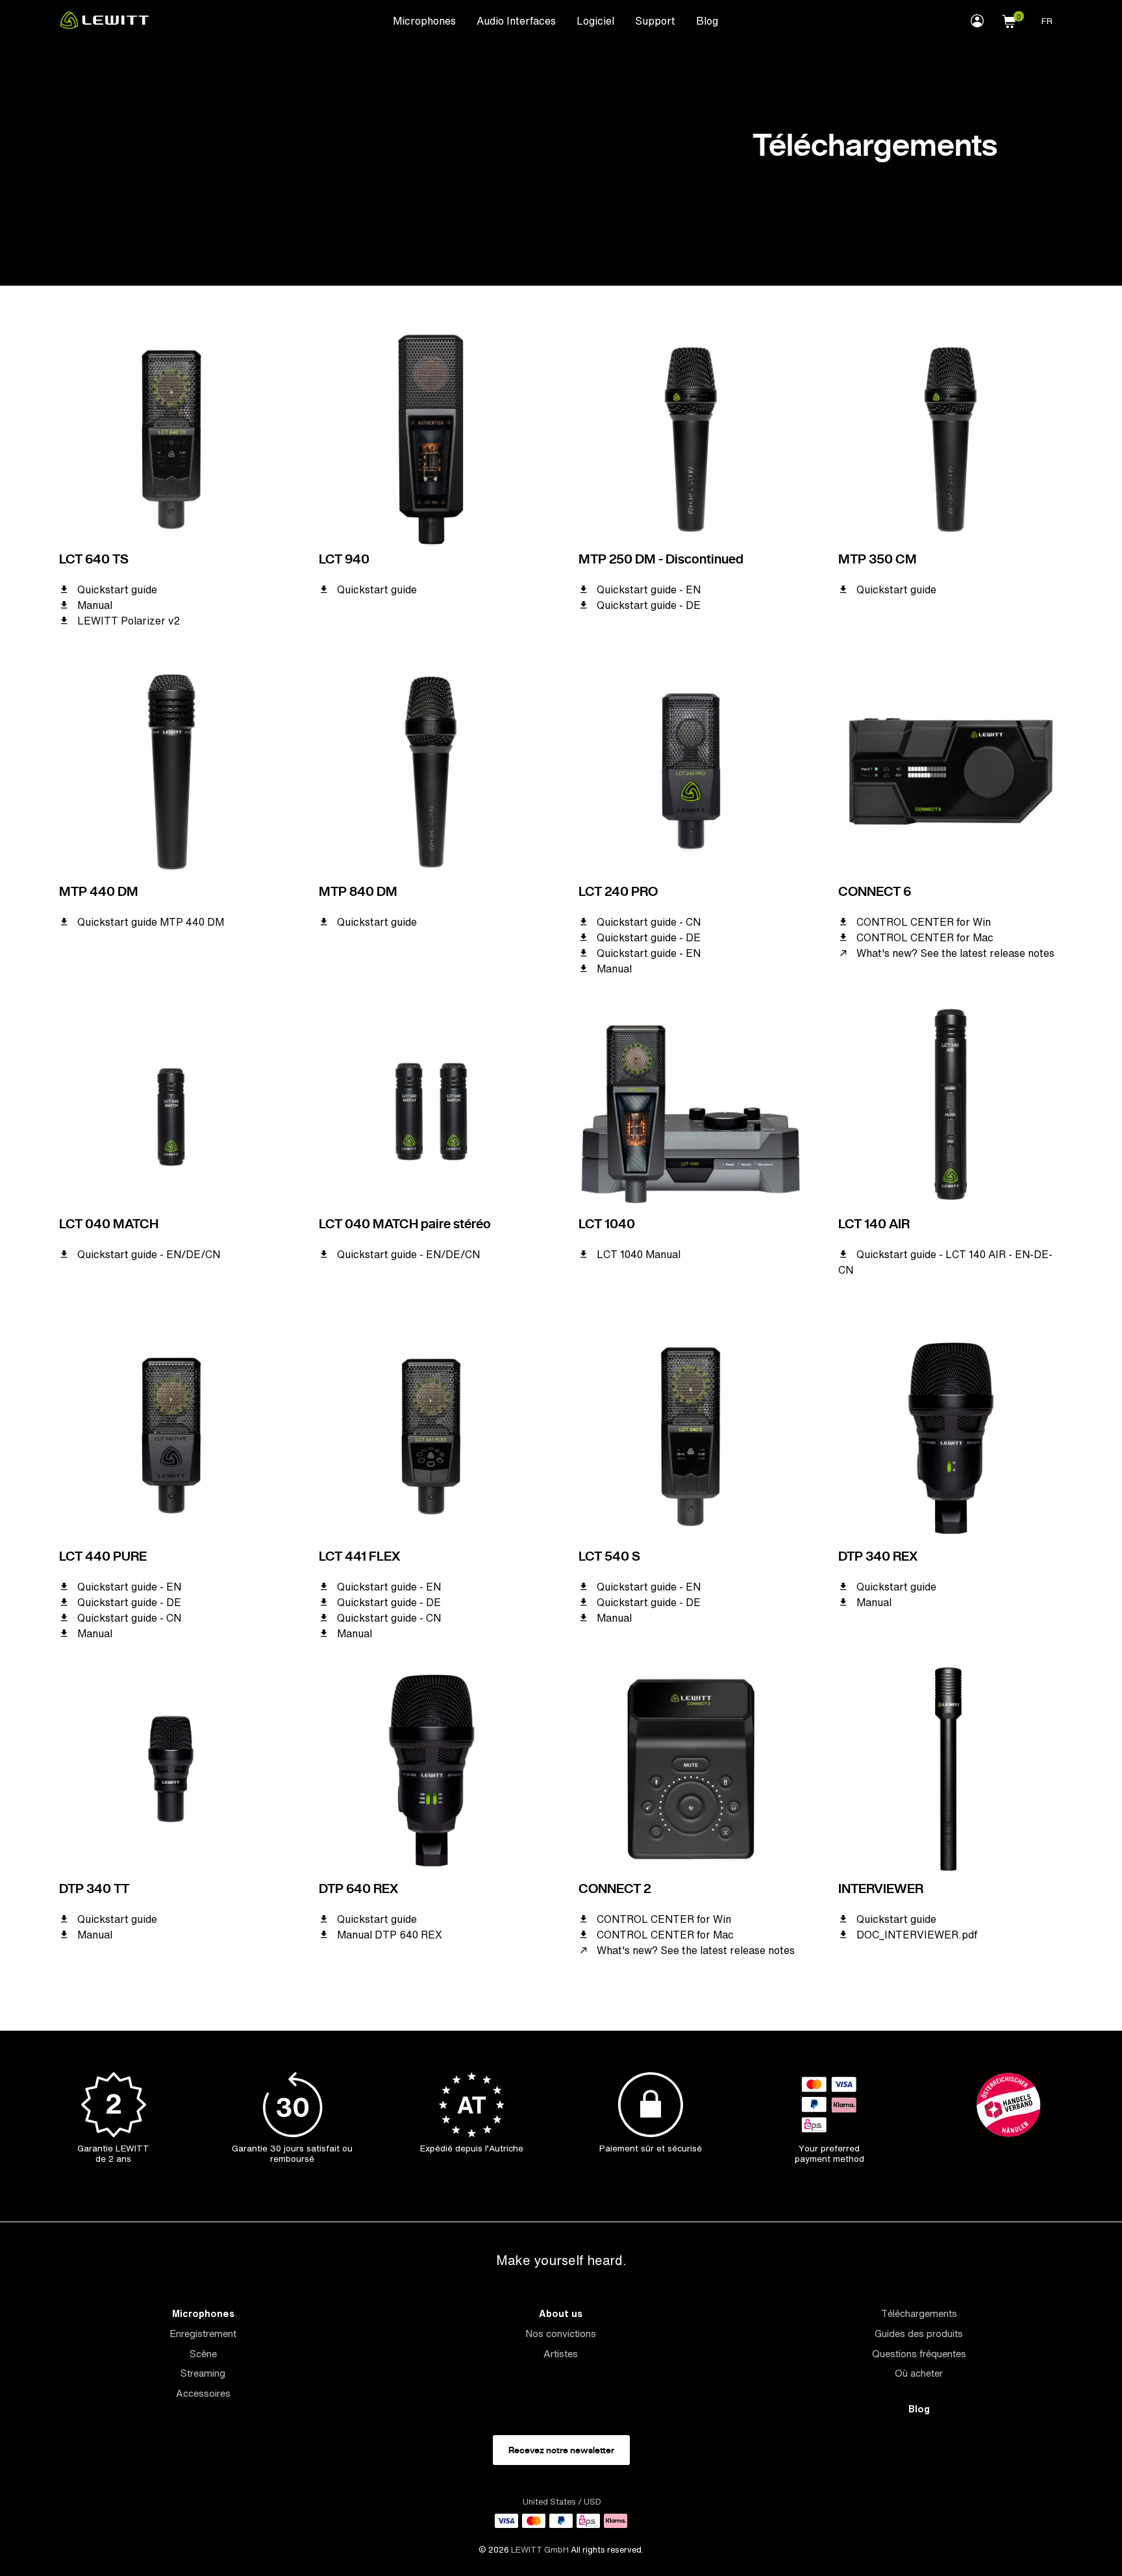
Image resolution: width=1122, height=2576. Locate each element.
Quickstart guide (117, 589)
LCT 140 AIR (874, 1224)
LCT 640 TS (94, 559)
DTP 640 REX (358, 1889)
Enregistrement (203, 2334)
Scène (203, 2354)
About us (561, 2313)
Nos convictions (561, 2334)
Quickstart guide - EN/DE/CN (149, 1254)
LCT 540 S (609, 1556)
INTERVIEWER (881, 1889)
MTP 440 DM (99, 891)
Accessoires (203, 2393)
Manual (95, 605)
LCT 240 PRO (618, 891)
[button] (1009, 19)
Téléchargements (919, 2313)
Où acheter (919, 2373)
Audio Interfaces (516, 21)
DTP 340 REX (878, 1556)
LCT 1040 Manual (639, 1254)
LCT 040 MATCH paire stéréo (405, 1224)
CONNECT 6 (875, 891)
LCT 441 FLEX (359, 1556)
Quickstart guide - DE (649, 605)
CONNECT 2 (615, 1889)
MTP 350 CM (878, 559)
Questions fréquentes (919, 2354)
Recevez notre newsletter (561, 2450)
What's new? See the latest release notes (955, 953)
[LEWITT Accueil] (105, 25)
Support (655, 21)
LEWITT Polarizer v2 (129, 621)
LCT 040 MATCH (109, 1224)
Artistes (561, 2354)
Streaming (203, 2373)
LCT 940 (344, 559)
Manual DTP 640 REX (390, 1935)
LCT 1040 (607, 1224)
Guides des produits (919, 2334)
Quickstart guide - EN (649, 589)
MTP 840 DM (358, 891)
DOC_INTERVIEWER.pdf (917, 1935)
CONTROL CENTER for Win (924, 922)
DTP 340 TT (94, 1889)
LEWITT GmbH (540, 2550)
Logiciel (595, 21)
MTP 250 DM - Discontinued (661, 559)
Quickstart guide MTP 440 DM (151, 922)
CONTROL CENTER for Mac (925, 937)
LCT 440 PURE (103, 1556)
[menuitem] (424, 20)
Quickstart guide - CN (649, 922)
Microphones (424, 21)
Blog (707, 21)
